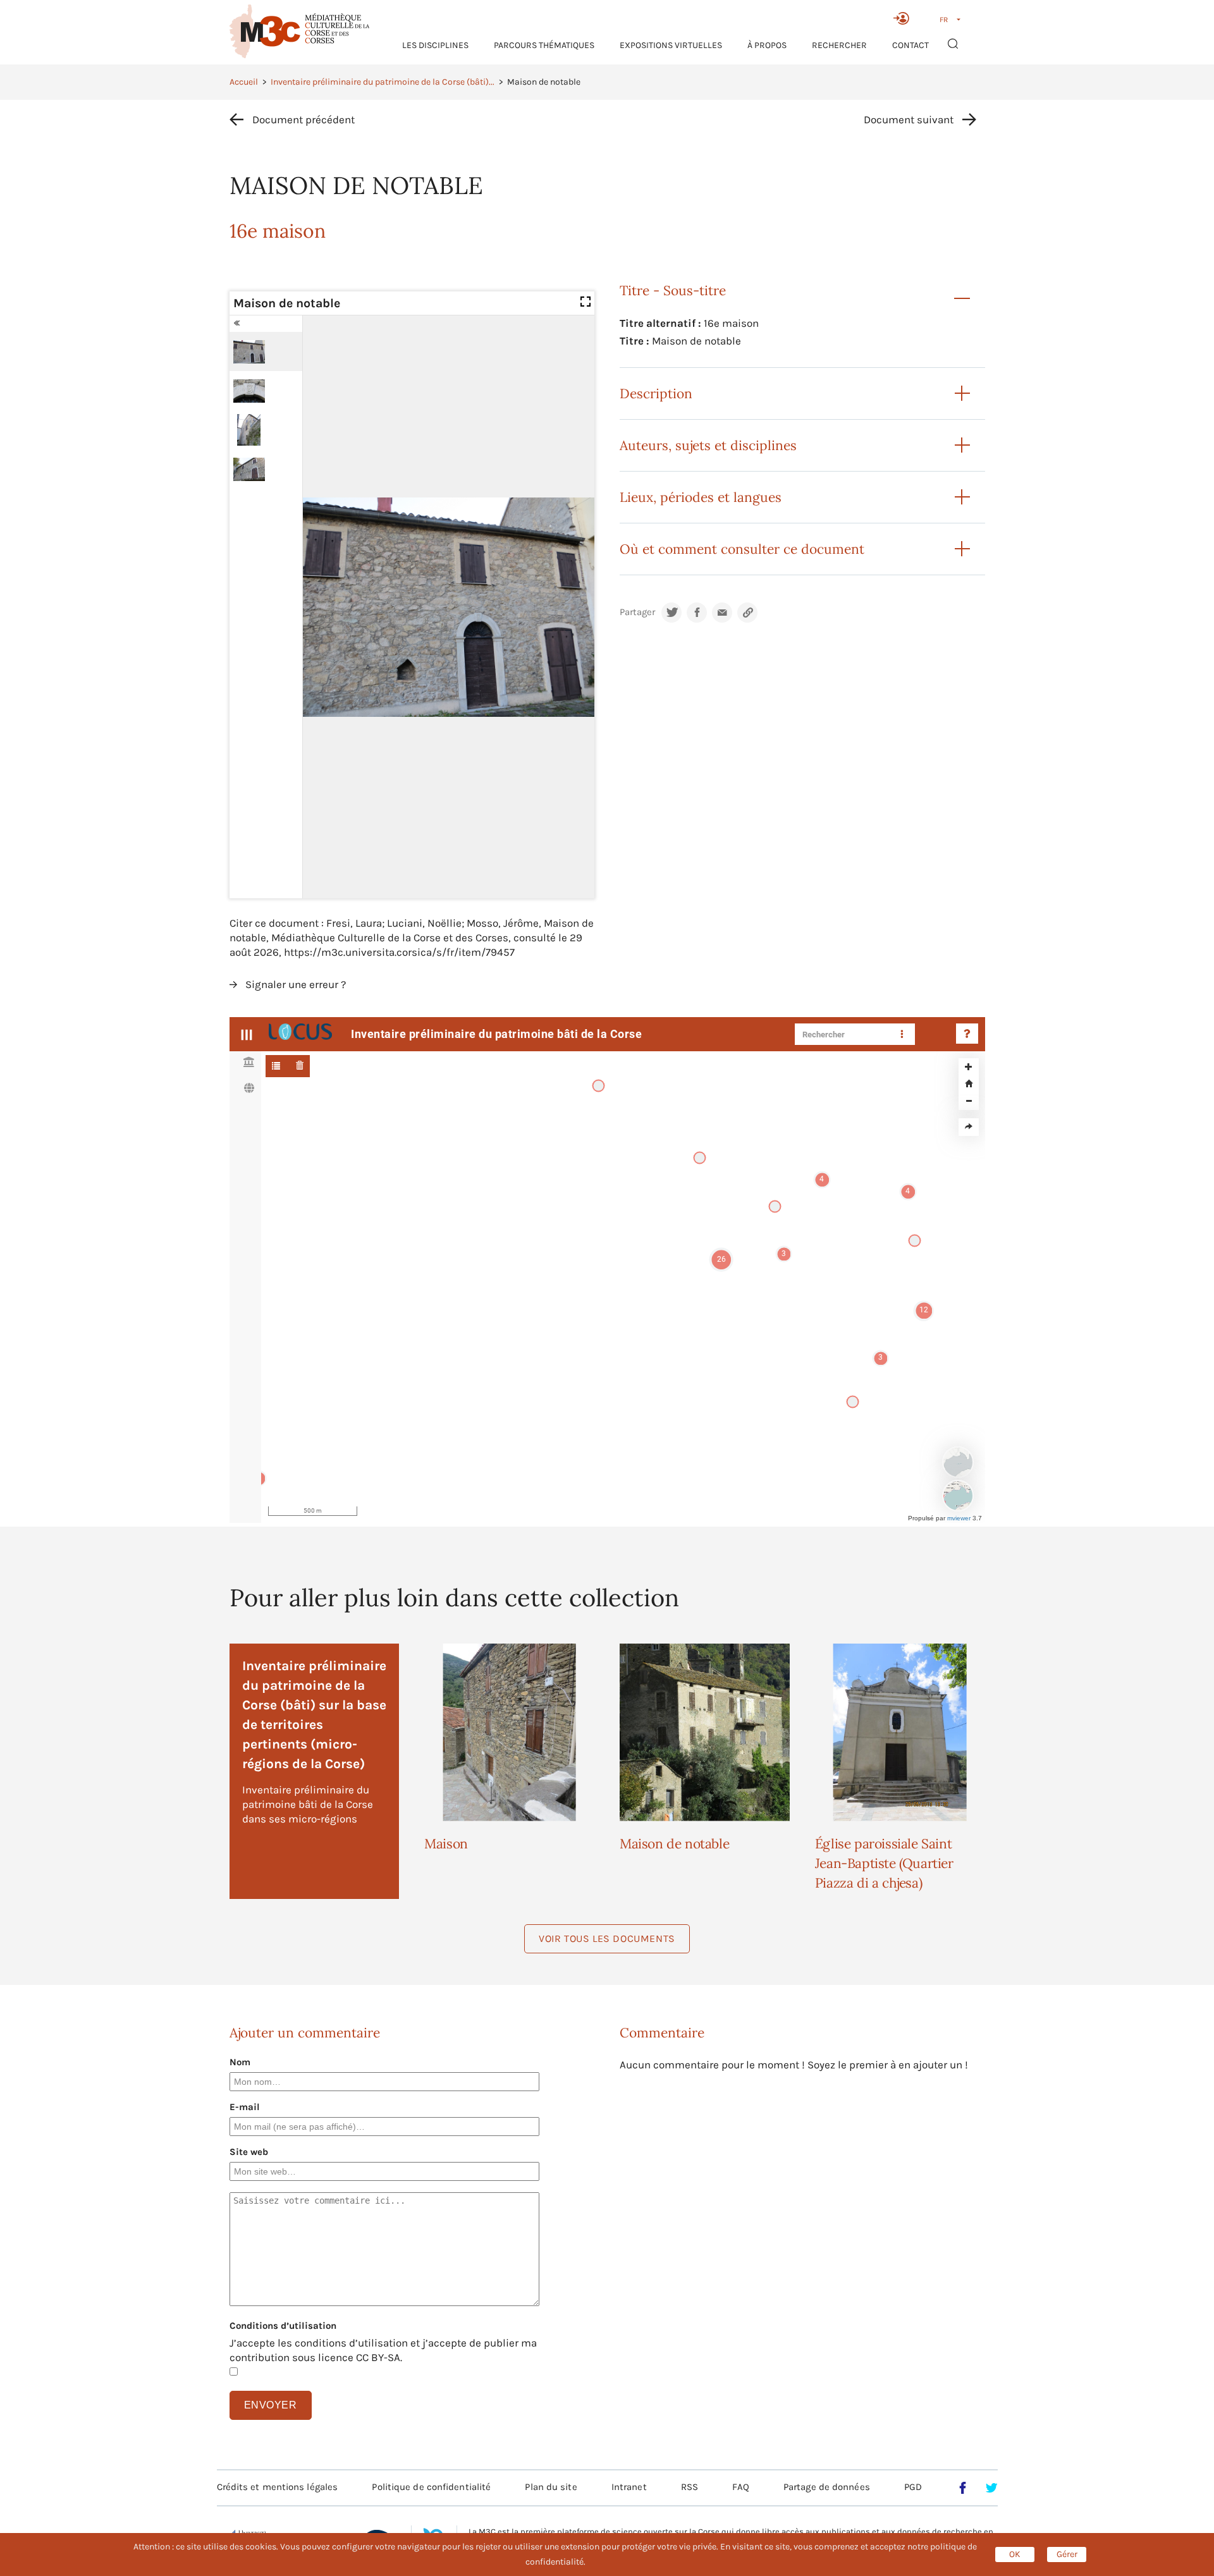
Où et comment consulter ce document (742, 549)
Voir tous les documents (607, 1938)
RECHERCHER (839, 45)
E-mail (245, 2107)
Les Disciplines (435, 45)
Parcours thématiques (544, 45)
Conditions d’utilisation (283, 2326)
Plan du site (551, 2487)
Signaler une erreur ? (296, 984)
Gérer (1067, 2554)
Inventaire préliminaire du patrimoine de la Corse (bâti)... (383, 82)
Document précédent (303, 119)
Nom (240, 2062)
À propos (767, 45)
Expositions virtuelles (671, 45)
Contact (910, 45)
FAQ (740, 2487)
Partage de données (827, 2487)
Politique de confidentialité (431, 2487)
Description (656, 394)
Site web (249, 2152)
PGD (913, 2487)
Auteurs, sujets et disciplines (708, 445)
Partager (637, 612)
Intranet (629, 2487)
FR (944, 20)
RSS (690, 2487)
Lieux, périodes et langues (701, 497)
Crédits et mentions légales (278, 2487)
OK (1015, 2554)
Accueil (244, 82)
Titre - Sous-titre (673, 290)
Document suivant (909, 119)
